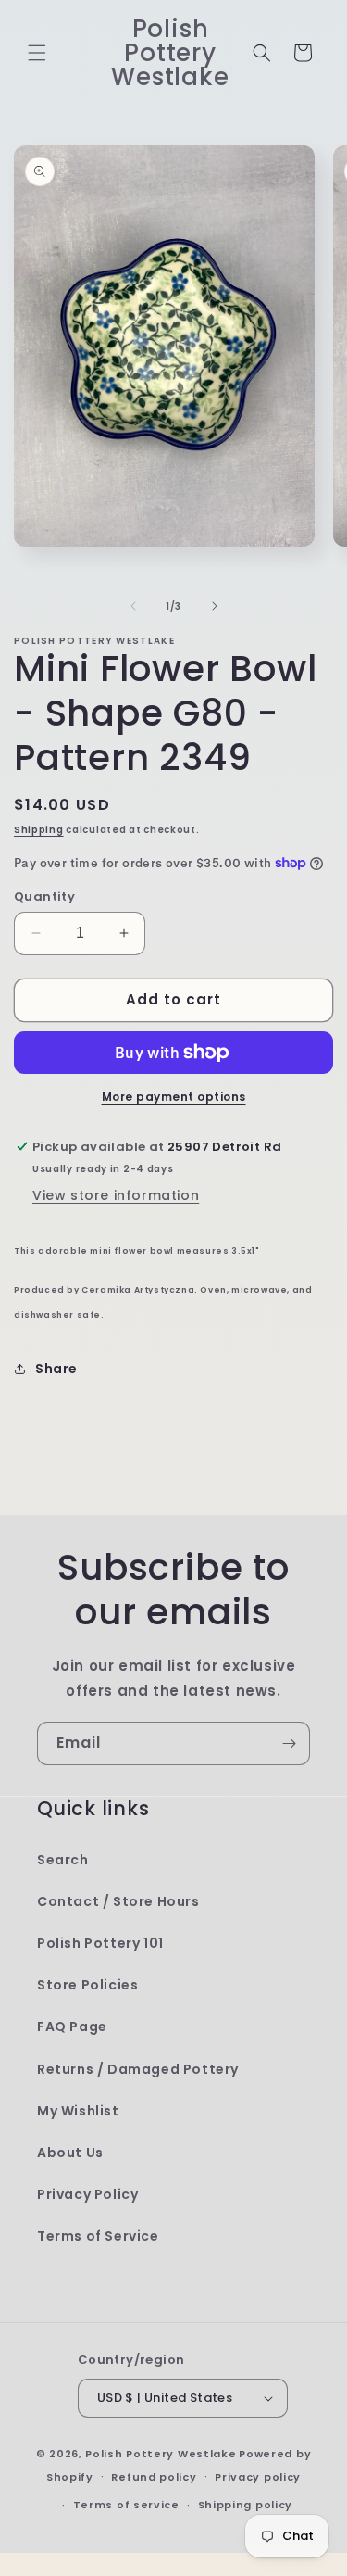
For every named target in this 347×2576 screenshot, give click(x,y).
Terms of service (126, 2505)
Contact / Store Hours (118, 1901)
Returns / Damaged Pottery (138, 2069)
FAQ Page (72, 2027)
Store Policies (87, 1985)
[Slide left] (133, 606)
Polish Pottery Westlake (161, 2454)
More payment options (174, 1097)
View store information (116, 1195)
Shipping (39, 830)
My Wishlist (78, 2111)
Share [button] (56, 1369)
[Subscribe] (289, 1743)
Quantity (44, 897)
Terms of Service (98, 2236)
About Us (70, 2153)
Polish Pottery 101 (100, 1943)
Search (63, 1860)
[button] (37, 53)
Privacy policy (258, 2477)
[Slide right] (215, 606)
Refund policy (154, 2477)
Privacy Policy (87, 2194)
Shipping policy (246, 2505)
